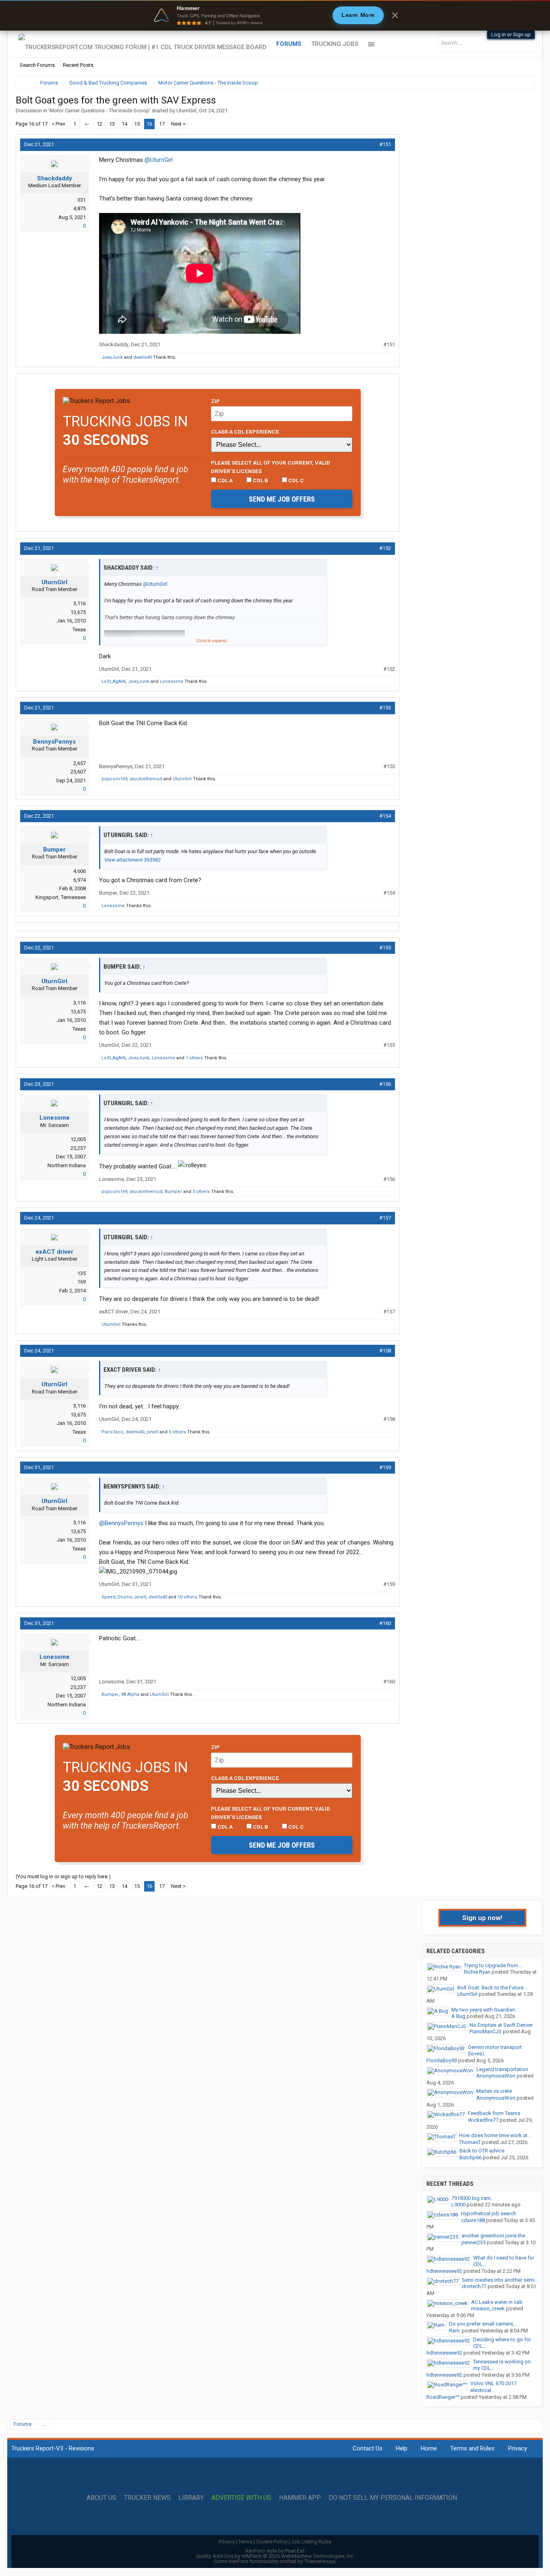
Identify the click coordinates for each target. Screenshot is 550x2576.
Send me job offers (282, 499)
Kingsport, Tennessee (61, 897)
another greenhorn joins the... (495, 2236)
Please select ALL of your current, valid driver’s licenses (271, 467)
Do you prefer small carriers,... (483, 2324)
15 (137, 124)
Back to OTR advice (482, 2151)
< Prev (58, 124)
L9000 (458, 2205)
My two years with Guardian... (485, 2010)
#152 (385, 548)
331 (82, 200)
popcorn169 (114, 779)
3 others (201, 1192)
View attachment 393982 (132, 860)
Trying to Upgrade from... (493, 1965)
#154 (385, 816)
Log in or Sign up (511, 34)
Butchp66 (470, 2157)
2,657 (80, 763)
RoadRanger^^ (443, 2397)
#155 (385, 948)
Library (191, 2498)
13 (112, 124)
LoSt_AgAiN (114, 681)
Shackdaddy (55, 178)
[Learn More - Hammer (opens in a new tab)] (275, 15)
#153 (385, 708)
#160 (385, 1623)
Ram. (455, 2331)
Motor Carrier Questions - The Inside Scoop (99, 111)
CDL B (260, 480)
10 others (187, 1597)
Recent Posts (78, 65)
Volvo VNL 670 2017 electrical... (493, 2387)
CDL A (224, 480)
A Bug (458, 2016)
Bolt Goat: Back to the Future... (492, 1988)
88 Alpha (130, 1694)
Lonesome (172, 681)
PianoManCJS (486, 2031)
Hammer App (300, 2498)
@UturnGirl (159, 160)
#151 (385, 144)
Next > (178, 124)
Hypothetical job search (489, 2213)
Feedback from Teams (494, 2113)
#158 (385, 1351)
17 (162, 124)
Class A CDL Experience (245, 432)
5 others (177, 1432)
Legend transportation (502, 2069)
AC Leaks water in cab (497, 2302)
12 (99, 124)
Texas (79, 630)
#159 (385, 1467)
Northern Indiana (67, 1165)
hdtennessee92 (444, 2271)
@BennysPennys (121, 1523)
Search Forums (37, 65)
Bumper (54, 850)
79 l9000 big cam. (472, 2198)
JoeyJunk (112, 357)
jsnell (152, 1432)
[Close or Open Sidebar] (513, 83)
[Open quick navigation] (523, 83)
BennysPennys (54, 742)
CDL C (296, 480)
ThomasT (470, 2142)
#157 (385, 1218)
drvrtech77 (474, 2286)
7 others (194, 1058)
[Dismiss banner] (395, 15)
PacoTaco (112, 1432)
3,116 (80, 603)
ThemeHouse (320, 2561)
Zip (215, 401)
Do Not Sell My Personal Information (393, 2498)
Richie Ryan (477, 1972)
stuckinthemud (146, 779)
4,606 (80, 871)
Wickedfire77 (483, 2120)
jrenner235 (473, 2242)
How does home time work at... (495, 2135)
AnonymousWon (496, 2076)
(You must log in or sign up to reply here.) (63, 1876)
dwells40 (143, 357)
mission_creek (488, 2308)
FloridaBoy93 (442, 2060)
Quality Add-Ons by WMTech (275, 2556)
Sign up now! (482, 1918)
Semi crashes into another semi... (500, 2280)
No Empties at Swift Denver (501, 2025)
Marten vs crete (494, 2091)
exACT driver (54, 1252)
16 (149, 124)
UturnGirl (186, 111)
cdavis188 (473, 2220)
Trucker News (147, 2498)
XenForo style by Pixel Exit (275, 2551)
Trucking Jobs (335, 44)
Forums (289, 44)
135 (82, 1273)
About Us (101, 2498)
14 (124, 124)
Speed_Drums (117, 1597)
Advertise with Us (241, 2498)
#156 (385, 1084)
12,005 (78, 1139)
